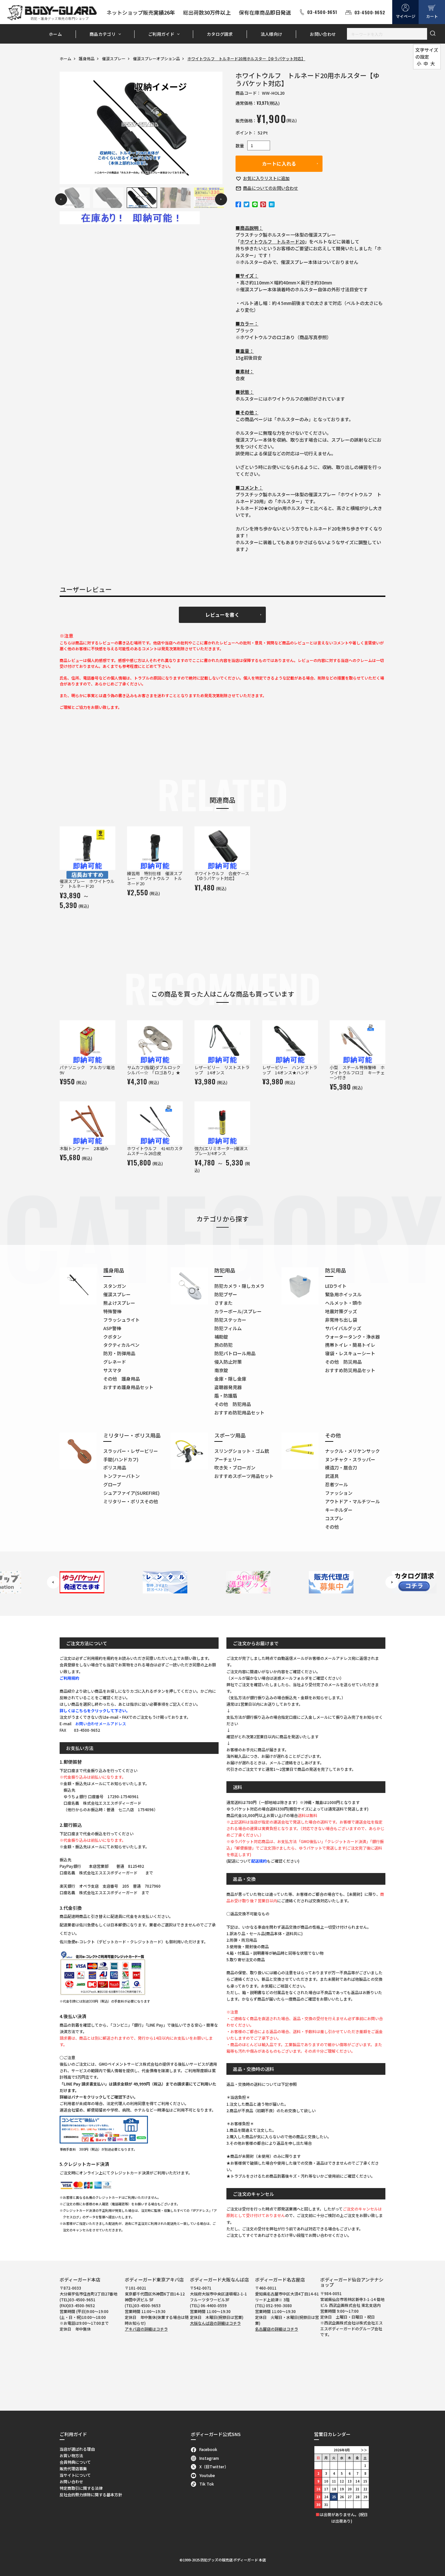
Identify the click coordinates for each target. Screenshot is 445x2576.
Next (221, 199)
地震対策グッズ (341, 1311)
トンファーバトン (122, 1476)
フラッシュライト (122, 1320)
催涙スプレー (114, 58)
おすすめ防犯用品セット (239, 1412)
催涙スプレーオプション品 (156, 58)
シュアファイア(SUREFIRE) (131, 1493)
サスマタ (112, 1370)
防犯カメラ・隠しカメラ (239, 1286)
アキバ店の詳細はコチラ (146, 2329)
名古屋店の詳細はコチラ (277, 2329)
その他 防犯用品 (233, 1404)
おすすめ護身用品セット (128, 1387)
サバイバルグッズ (343, 1328)
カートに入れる (279, 164)
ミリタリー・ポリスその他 (131, 1501)
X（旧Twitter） (214, 2466)
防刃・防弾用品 (119, 1353)
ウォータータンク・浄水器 (352, 1337)
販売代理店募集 (73, 2468)
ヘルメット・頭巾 (343, 1303)
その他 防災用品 (343, 1362)
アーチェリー (228, 1459)
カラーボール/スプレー (238, 1311)
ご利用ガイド (161, 34)
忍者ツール (337, 1484)
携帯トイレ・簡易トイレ (350, 1345)
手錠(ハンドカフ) (121, 1459)
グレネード (115, 1362)
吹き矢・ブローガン (235, 1467)
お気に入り (266, 178)
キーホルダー (339, 1510)
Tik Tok (207, 2484)
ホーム (55, 34)
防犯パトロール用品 (235, 1353)
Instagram (209, 2458)
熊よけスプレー (119, 1303)
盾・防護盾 (226, 1396)
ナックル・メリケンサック (352, 1451)
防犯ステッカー (230, 1320)
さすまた (223, 1303)
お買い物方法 (71, 2455)
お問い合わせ (323, 34)
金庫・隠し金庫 (230, 1379)
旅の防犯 (223, 1345)
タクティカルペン (121, 1345)
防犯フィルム (228, 1328)
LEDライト (336, 1286)
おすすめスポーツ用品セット (244, 1476)
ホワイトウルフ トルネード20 (272, 241)
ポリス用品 (115, 1467)
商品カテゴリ (103, 34)
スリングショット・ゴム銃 (242, 1451)
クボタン (112, 1337)
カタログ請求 (220, 34)
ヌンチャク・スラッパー (350, 1459)
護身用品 (87, 58)
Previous (61, 199)
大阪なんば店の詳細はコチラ (215, 2323)
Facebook (208, 2449)
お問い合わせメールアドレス (101, 1723)
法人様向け (272, 34)
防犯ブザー (226, 1294)
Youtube (207, 2475)
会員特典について (75, 2462)
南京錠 (221, 1370)
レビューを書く (222, 615)
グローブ (112, 1484)
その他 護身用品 (122, 1379)
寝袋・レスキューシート (350, 1353)
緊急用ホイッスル (343, 1294)
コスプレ (334, 1518)
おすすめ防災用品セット (350, 1370)
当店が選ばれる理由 (77, 2449)
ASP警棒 (112, 1328)
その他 (332, 1527)
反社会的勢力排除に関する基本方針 (91, 2494)
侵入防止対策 (228, 1362)
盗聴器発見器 (228, 1387)
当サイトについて (75, 2475)
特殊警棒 (112, 1311)
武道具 (332, 1476)
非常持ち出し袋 (341, 1320)
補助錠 (221, 1337)
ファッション (339, 1493)
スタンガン (115, 1286)
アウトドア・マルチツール (352, 1501)
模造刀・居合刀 (341, 1467)
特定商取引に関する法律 (81, 2488)
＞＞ (364, 2450)
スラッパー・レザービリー (131, 1451)
